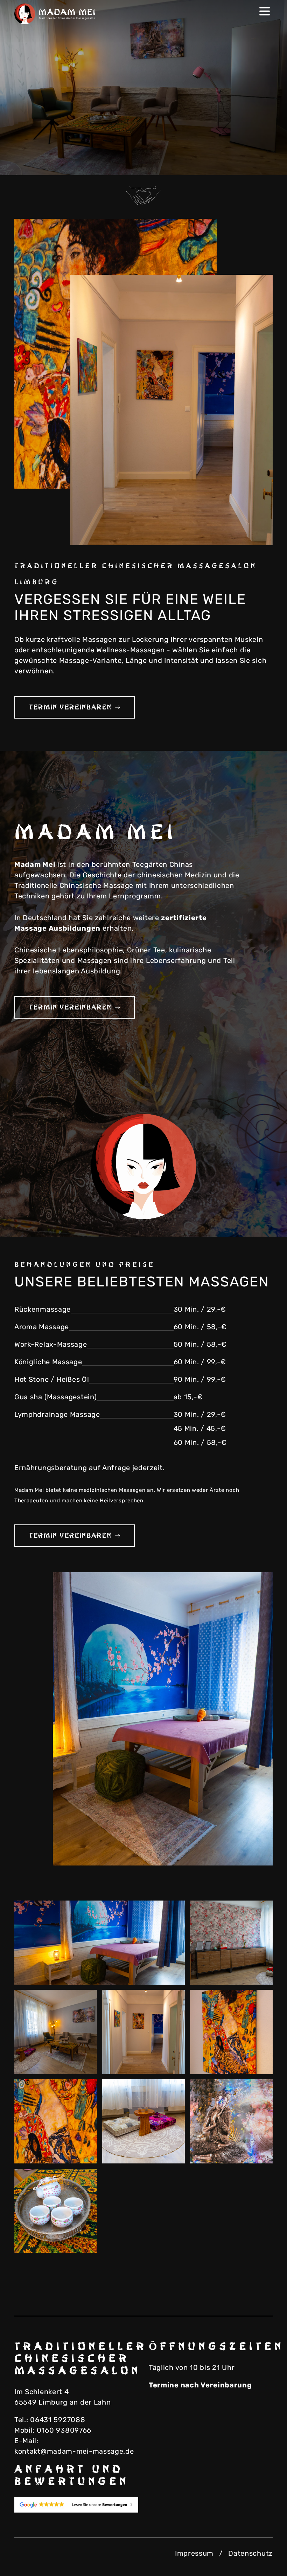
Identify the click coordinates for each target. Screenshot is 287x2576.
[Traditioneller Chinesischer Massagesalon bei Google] (76, 2505)
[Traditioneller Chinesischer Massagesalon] (56, 14)
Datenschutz (250, 2553)
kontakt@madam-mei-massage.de (74, 2451)
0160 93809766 (64, 2430)
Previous (254, 163)
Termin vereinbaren (70, 707)
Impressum (194, 2553)
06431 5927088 (58, 2420)
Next (268, 163)
